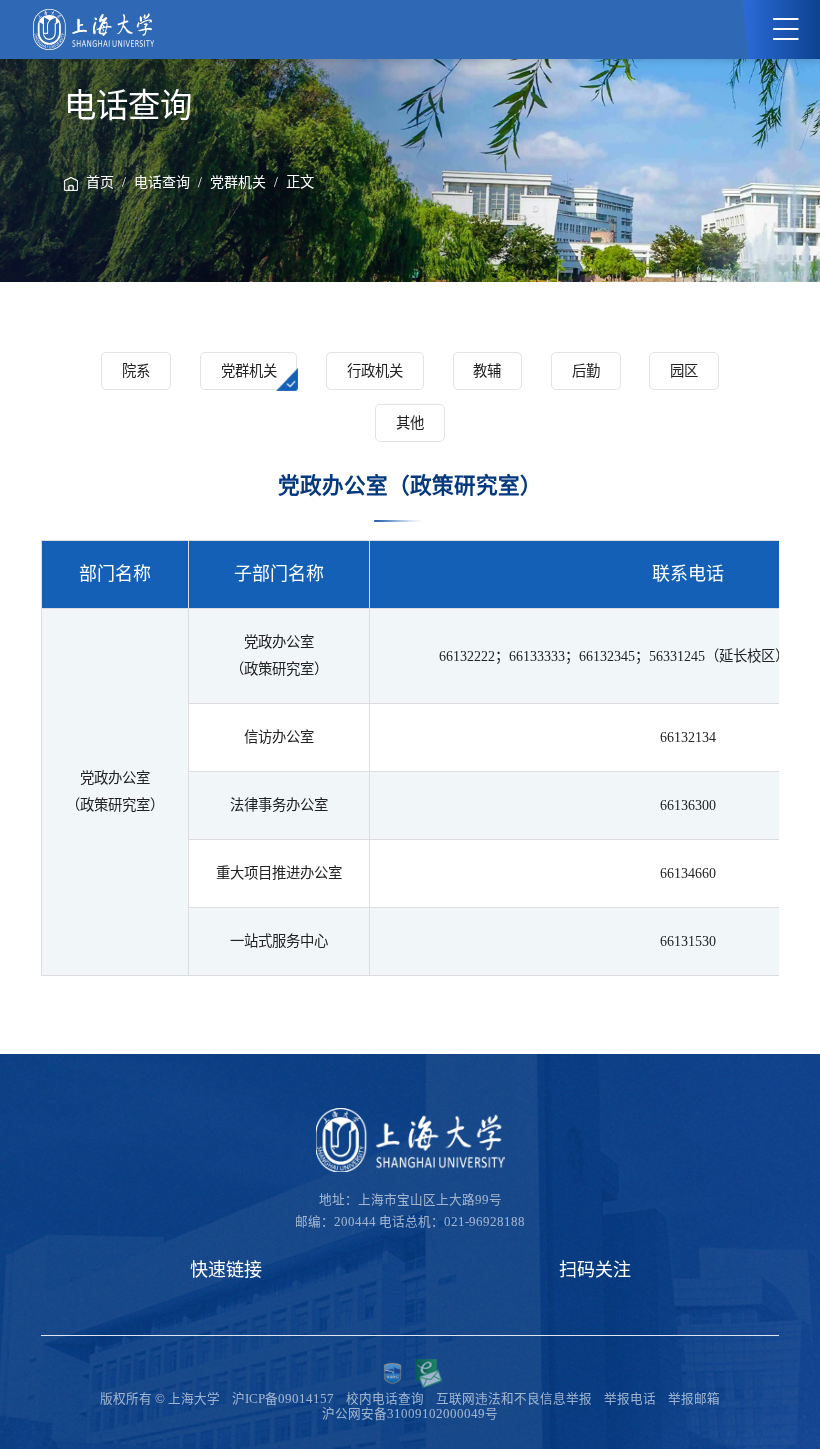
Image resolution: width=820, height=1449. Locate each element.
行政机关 (375, 371)
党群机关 (238, 182)
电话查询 (162, 182)
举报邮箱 (694, 1399)
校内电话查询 (385, 1399)
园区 (684, 371)
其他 (410, 423)
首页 (100, 182)
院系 (136, 371)
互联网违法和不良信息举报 (514, 1399)
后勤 (586, 371)
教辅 (487, 371)
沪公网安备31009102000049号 (410, 1414)
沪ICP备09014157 (283, 1399)
